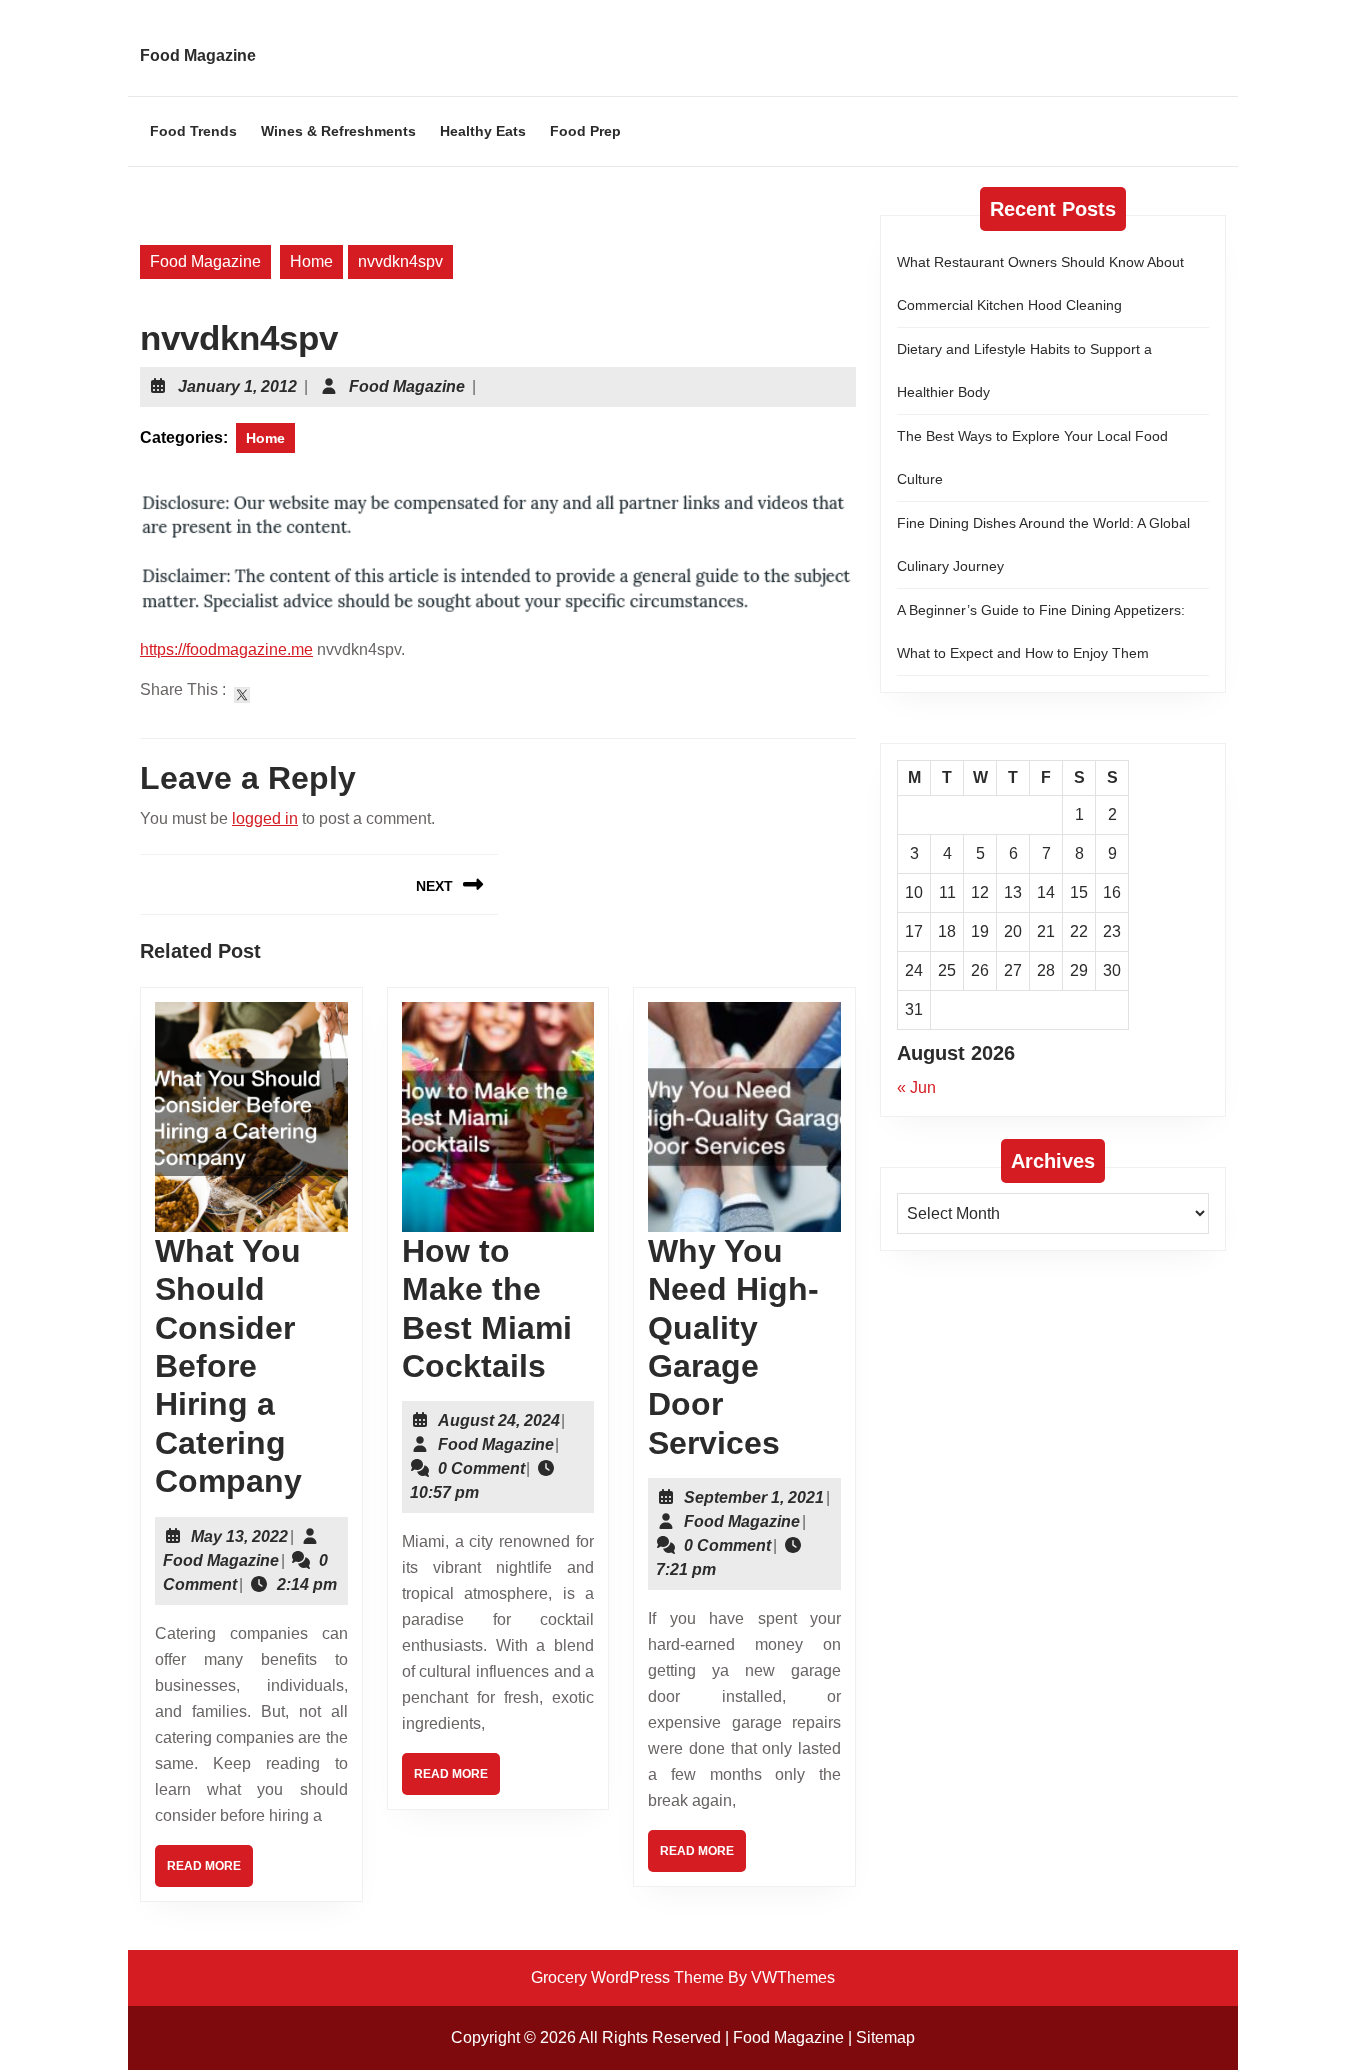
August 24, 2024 (499, 1420)
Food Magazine (198, 55)
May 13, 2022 (239, 1536)
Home (311, 261)
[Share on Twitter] (242, 695)
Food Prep (585, 131)
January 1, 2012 (237, 386)
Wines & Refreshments (338, 131)
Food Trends (193, 131)
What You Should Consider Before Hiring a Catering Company (228, 1366)
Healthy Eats (483, 131)
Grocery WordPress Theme (627, 1977)
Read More (210, 1872)
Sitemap (885, 2037)
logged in (265, 818)
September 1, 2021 (754, 1497)
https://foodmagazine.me (226, 649)
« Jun (916, 1087)
